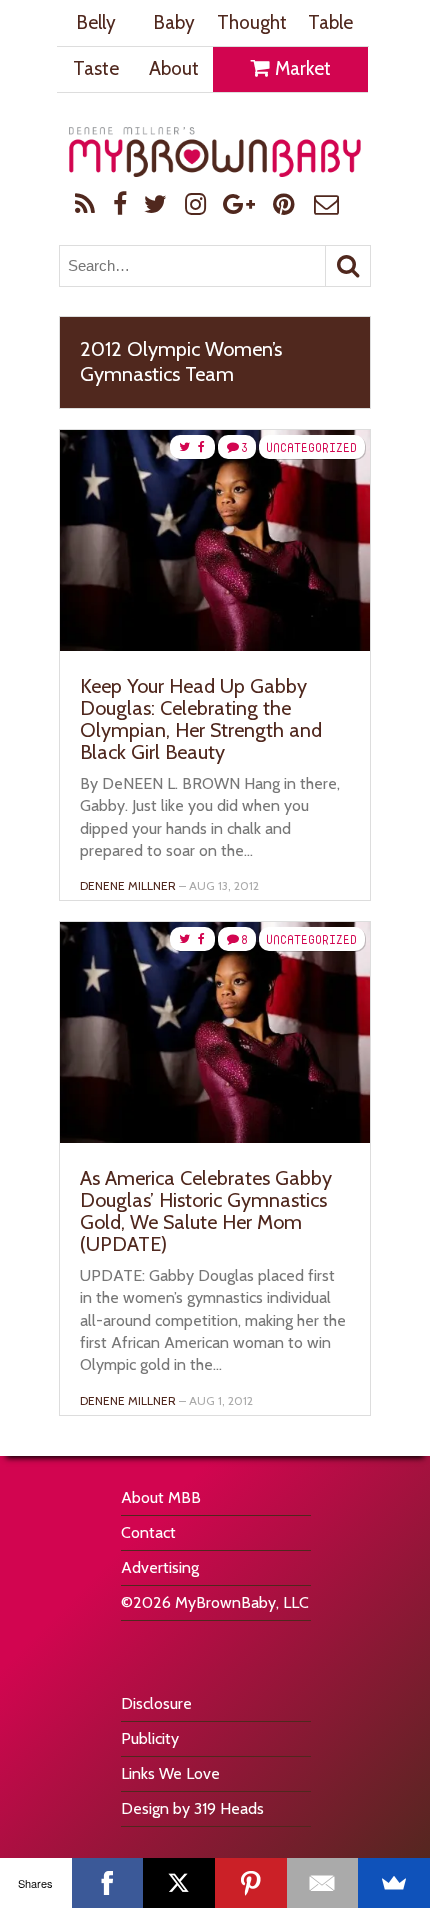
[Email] (323, 1883)
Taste (96, 68)
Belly (96, 22)
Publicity (150, 1738)
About (174, 68)
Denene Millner (128, 885)
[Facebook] (108, 1883)
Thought (252, 22)
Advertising (160, 1567)
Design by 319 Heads (192, 1808)
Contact (148, 1532)
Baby (174, 22)
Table (330, 22)
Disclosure (156, 1703)
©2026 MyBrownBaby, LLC (215, 1602)
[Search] (348, 266)
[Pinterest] (251, 1883)
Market (301, 68)
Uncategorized (311, 447)
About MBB (161, 1497)
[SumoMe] (394, 1883)
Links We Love (170, 1773)
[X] (179, 1883)
